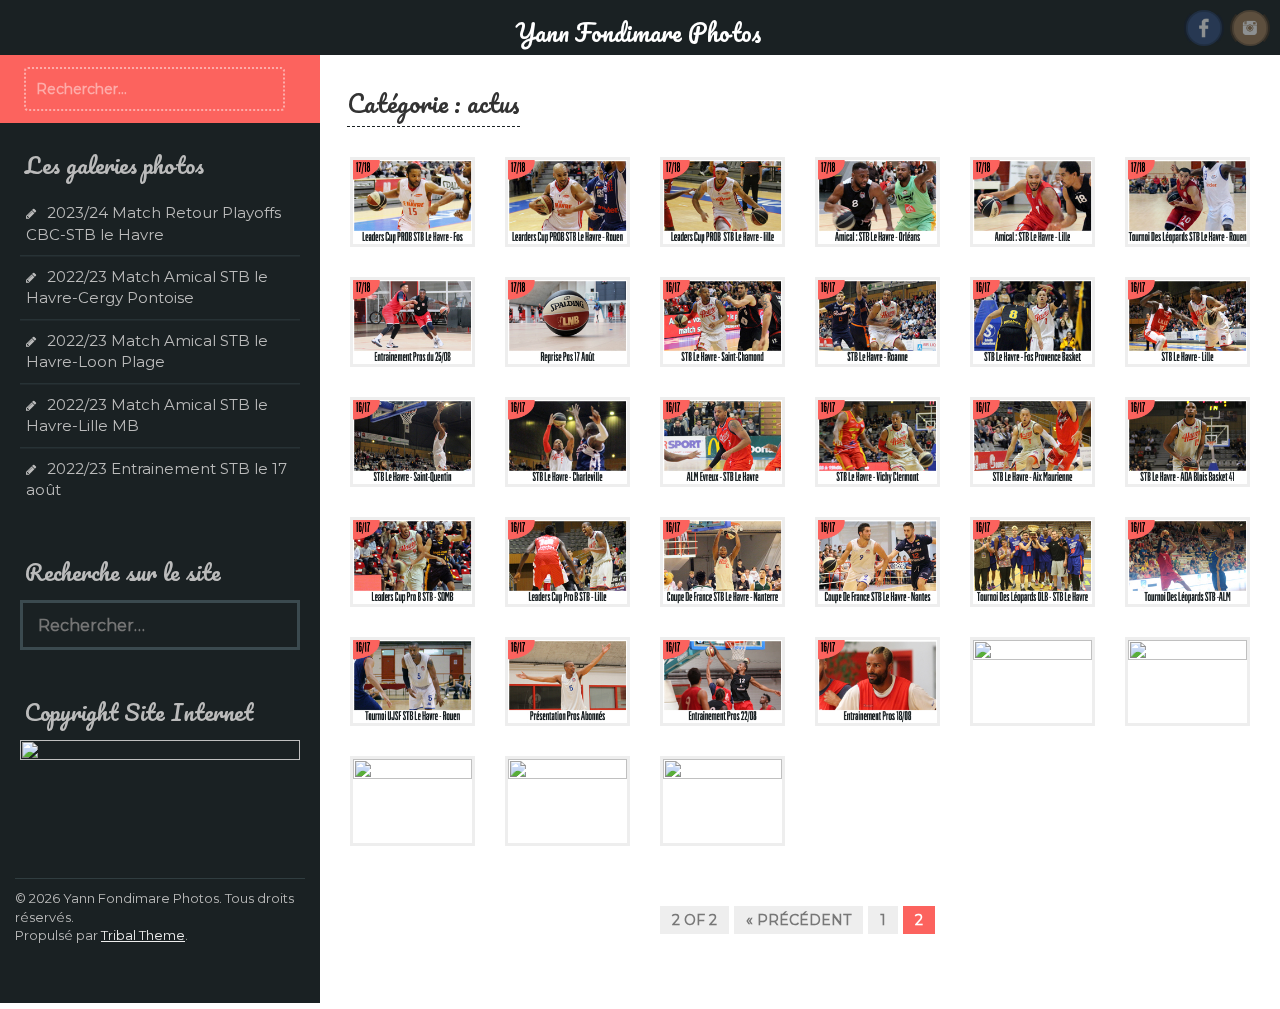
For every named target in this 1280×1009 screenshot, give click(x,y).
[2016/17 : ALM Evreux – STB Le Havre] (722, 441)
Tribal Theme (143, 935)
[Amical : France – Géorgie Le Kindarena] (412, 800)
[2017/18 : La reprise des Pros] (567, 321)
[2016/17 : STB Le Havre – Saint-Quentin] (412, 441)
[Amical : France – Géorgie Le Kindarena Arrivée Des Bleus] (567, 800)
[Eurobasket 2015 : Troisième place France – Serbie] (1187, 680)
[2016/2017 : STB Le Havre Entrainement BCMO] (722, 680)
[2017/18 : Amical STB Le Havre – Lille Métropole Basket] (1032, 201)
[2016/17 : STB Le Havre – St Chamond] (722, 321)
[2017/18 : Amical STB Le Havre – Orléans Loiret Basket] (877, 201)
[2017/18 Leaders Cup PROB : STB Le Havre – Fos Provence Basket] (412, 201)
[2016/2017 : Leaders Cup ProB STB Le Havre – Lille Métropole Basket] (567, 560)
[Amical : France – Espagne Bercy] (722, 800)
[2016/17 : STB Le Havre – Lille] (1187, 321)
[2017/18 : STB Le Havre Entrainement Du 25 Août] (412, 321)
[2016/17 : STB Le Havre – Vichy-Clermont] (877, 441)
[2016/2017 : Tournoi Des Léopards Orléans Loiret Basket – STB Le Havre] (1032, 560)
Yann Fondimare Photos (638, 32)
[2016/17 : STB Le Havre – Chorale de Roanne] (877, 321)
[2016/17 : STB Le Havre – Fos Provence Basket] (1032, 321)
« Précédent (798, 920)
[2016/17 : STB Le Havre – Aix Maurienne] (1032, 441)
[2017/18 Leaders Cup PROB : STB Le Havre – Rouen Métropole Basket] (567, 201)
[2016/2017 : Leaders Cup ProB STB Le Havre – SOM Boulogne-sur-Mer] (412, 560)
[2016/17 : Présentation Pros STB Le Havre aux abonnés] (567, 680)
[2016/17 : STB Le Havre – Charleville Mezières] (567, 441)
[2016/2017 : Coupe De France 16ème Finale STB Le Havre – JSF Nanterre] (722, 560)
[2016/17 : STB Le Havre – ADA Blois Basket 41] (1187, 441)
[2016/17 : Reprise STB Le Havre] (877, 680)
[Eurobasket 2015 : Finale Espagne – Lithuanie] (1032, 680)
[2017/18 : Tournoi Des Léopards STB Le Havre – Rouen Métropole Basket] (1187, 201)
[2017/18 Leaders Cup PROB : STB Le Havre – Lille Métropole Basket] (722, 201)
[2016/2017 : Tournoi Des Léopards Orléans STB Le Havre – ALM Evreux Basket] (1187, 560)
